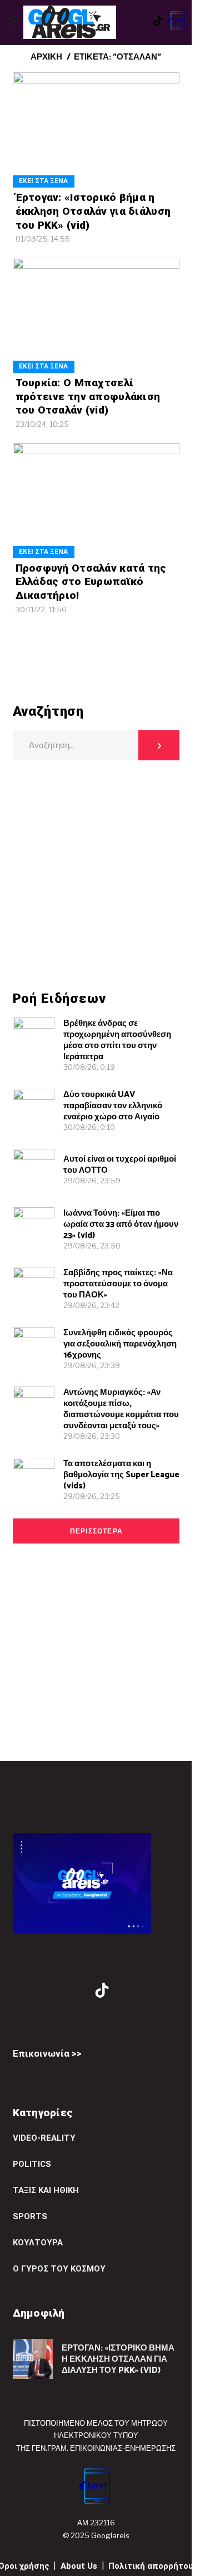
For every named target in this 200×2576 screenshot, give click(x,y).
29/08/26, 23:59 (92, 1181)
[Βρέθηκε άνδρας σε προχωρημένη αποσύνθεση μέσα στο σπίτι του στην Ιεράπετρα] (34, 1038)
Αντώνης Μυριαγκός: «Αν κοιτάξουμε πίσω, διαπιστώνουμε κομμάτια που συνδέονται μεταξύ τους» (121, 1409)
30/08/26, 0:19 (89, 1067)
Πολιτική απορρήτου (151, 2566)
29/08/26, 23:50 (92, 1246)
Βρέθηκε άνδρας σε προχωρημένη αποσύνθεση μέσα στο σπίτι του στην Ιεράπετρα (117, 1040)
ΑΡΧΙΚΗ (46, 57)
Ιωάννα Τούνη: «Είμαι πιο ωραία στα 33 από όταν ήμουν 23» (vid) (121, 1224)
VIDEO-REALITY (44, 2138)
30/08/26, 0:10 (89, 1127)
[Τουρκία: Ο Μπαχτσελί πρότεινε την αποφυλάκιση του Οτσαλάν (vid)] (96, 315)
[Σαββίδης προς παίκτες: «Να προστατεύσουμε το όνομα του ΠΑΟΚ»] (34, 1288)
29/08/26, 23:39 (92, 1365)
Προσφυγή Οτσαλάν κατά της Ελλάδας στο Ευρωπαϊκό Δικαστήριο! (91, 582)
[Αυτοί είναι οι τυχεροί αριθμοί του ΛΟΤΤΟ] (34, 1170)
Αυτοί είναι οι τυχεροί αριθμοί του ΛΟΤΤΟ (120, 1165)
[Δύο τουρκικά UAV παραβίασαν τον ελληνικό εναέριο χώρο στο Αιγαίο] (34, 1110)
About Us (79, 2566)
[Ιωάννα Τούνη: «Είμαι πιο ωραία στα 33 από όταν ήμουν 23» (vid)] (34, 1228)
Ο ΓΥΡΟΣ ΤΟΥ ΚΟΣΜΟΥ (59, 2269)
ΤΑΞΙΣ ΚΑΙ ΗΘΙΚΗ (46, 2190)
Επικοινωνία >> (47, 2053)
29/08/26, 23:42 (91, 1305)
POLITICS (32, 2164)
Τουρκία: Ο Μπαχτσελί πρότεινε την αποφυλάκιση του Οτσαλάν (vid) (88, 396)
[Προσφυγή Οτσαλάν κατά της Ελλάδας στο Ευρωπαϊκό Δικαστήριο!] (96, 501)
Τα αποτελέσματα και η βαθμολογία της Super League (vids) (121, 1475)
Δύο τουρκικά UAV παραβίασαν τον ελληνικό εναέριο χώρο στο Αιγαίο (113, 1106)
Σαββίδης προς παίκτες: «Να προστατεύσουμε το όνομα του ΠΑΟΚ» (118, 1284)
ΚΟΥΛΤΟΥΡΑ (38, 2243)
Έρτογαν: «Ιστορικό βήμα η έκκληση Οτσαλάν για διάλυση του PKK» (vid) (93, 211)
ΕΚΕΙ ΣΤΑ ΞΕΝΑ (43, 181)
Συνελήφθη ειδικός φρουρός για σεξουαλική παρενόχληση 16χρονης (120, 1344)
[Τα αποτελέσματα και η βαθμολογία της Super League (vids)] (34, 1479)
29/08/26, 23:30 (92, 1436)
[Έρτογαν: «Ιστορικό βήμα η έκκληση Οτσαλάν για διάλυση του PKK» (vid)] (96, 130)
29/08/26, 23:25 (92, 1496)
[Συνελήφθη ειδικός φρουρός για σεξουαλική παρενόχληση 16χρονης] (34, 1348)
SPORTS (30, 2216)
